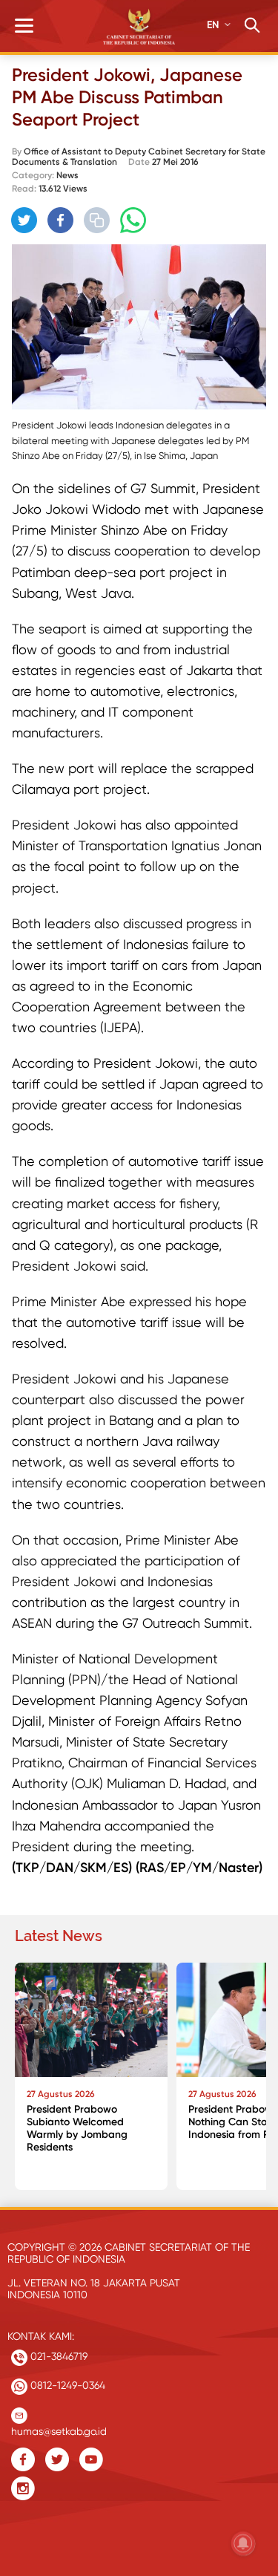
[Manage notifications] (243, 2543)
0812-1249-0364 (66, 2385)
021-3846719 (57, 2356)
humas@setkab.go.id (59, 2428)
